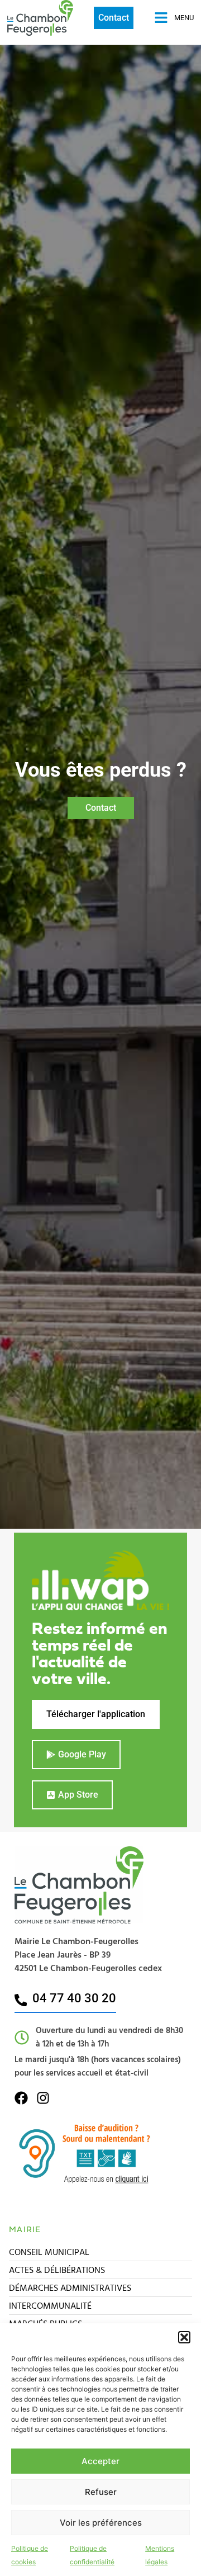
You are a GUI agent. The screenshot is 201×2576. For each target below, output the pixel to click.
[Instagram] (43, 2098)
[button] (184, 2337)
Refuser (101, 2492)
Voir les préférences (101, 2523)
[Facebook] (21, 2098)
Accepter (100, 2461)
